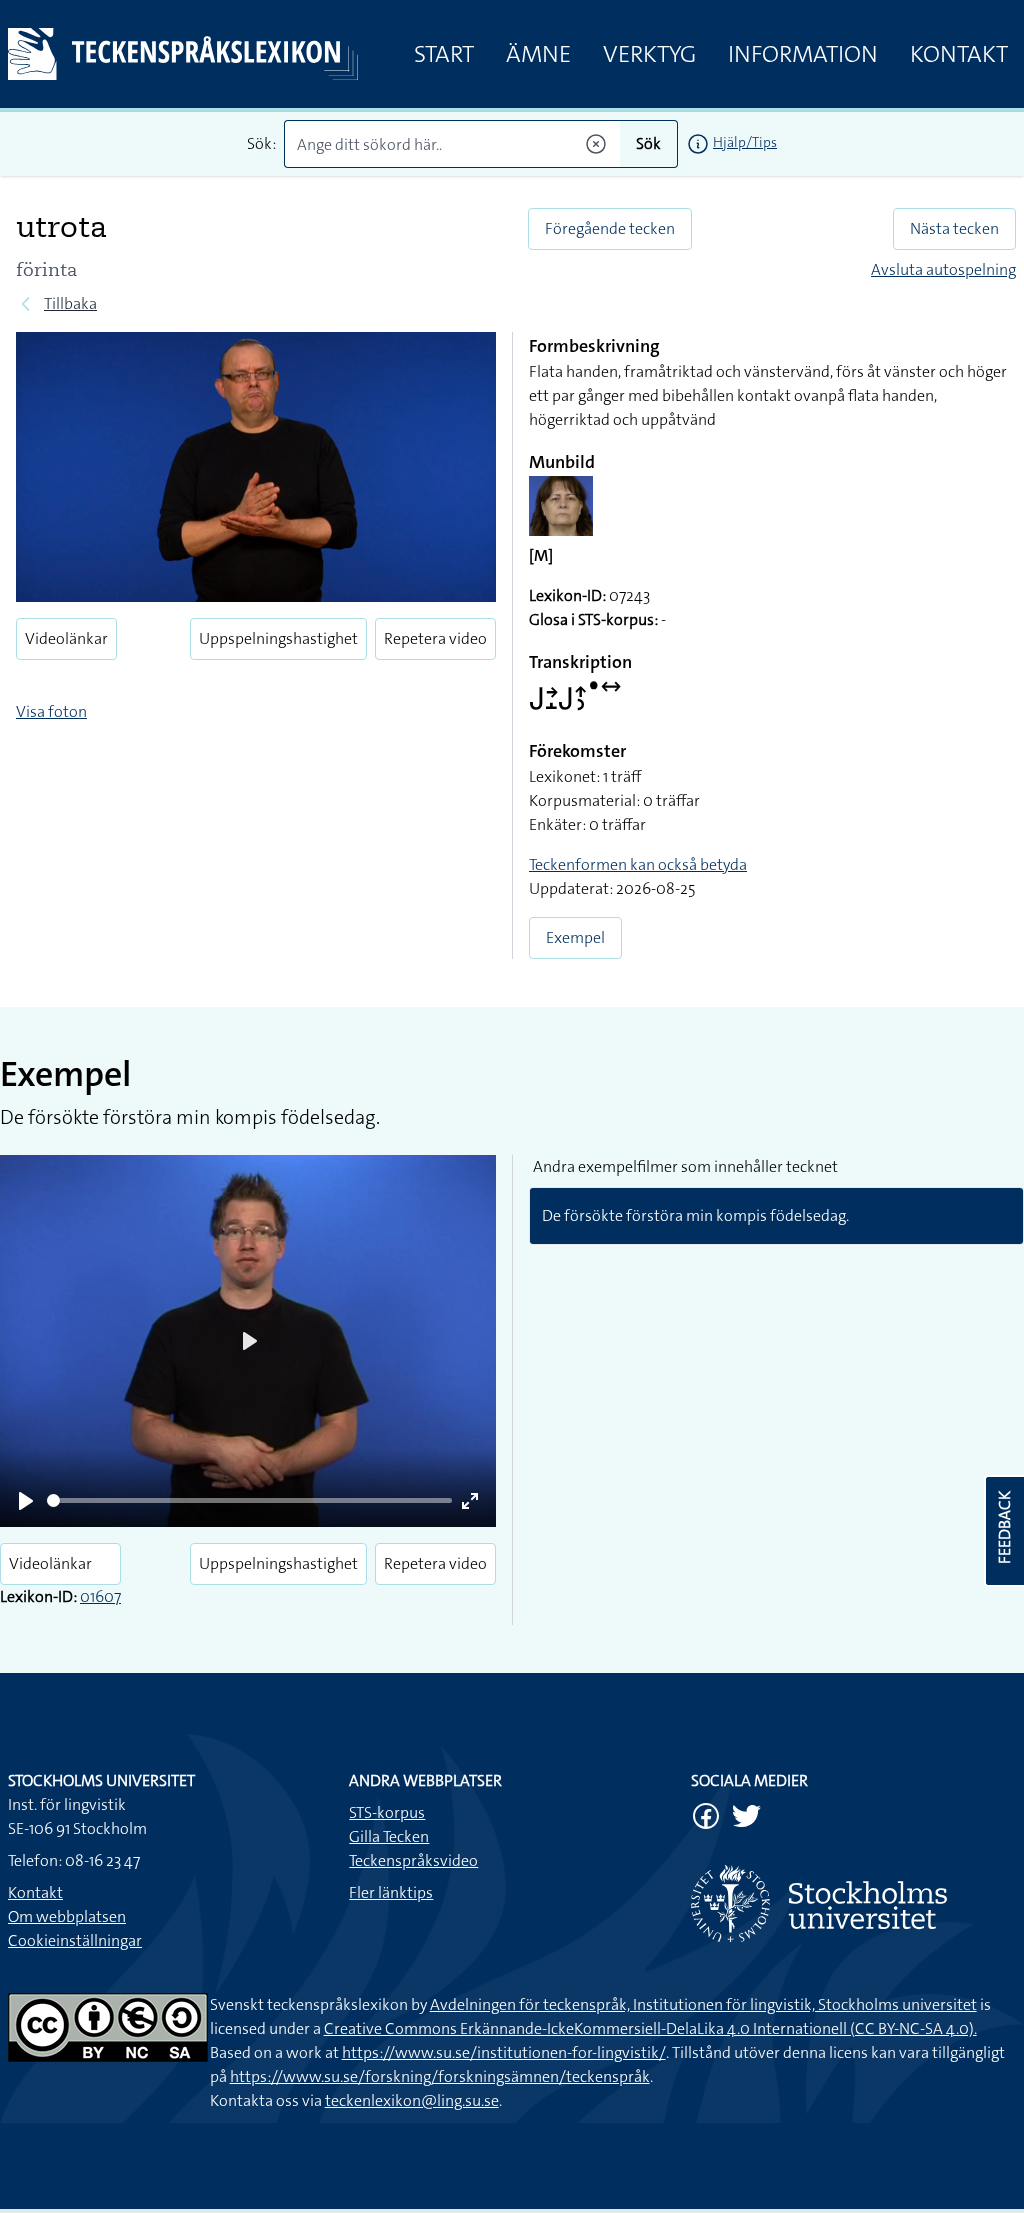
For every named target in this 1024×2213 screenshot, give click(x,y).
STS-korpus (387, 1812)
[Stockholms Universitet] (853, 1903)
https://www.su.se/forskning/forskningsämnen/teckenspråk (440, 2076)
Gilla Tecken (389, 1836)
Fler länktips (391, 1892)
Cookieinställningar (75, 1940)
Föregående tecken (610, 228)
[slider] (249, 1500)
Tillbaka (70, 303)
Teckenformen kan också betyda (638, 864)
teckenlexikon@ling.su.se (412, 2100)
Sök (648, 143)
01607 (100, 1596)
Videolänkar (66, 638)
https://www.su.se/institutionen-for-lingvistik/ (504, 2052)
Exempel (575, 937)
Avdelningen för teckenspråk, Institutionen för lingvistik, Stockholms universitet (703, 2004)
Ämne (538, 54)
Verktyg (649, 54)
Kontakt (959, 54)
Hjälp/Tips (745, 142)
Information (803, 54)
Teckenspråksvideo (413, 1860)
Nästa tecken (954, 228)
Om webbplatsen (67, 1916)
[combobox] (452, 144)
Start (444, 54)
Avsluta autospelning (943, 269)
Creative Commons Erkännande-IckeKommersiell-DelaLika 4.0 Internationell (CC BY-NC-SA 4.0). (650, 2028)
